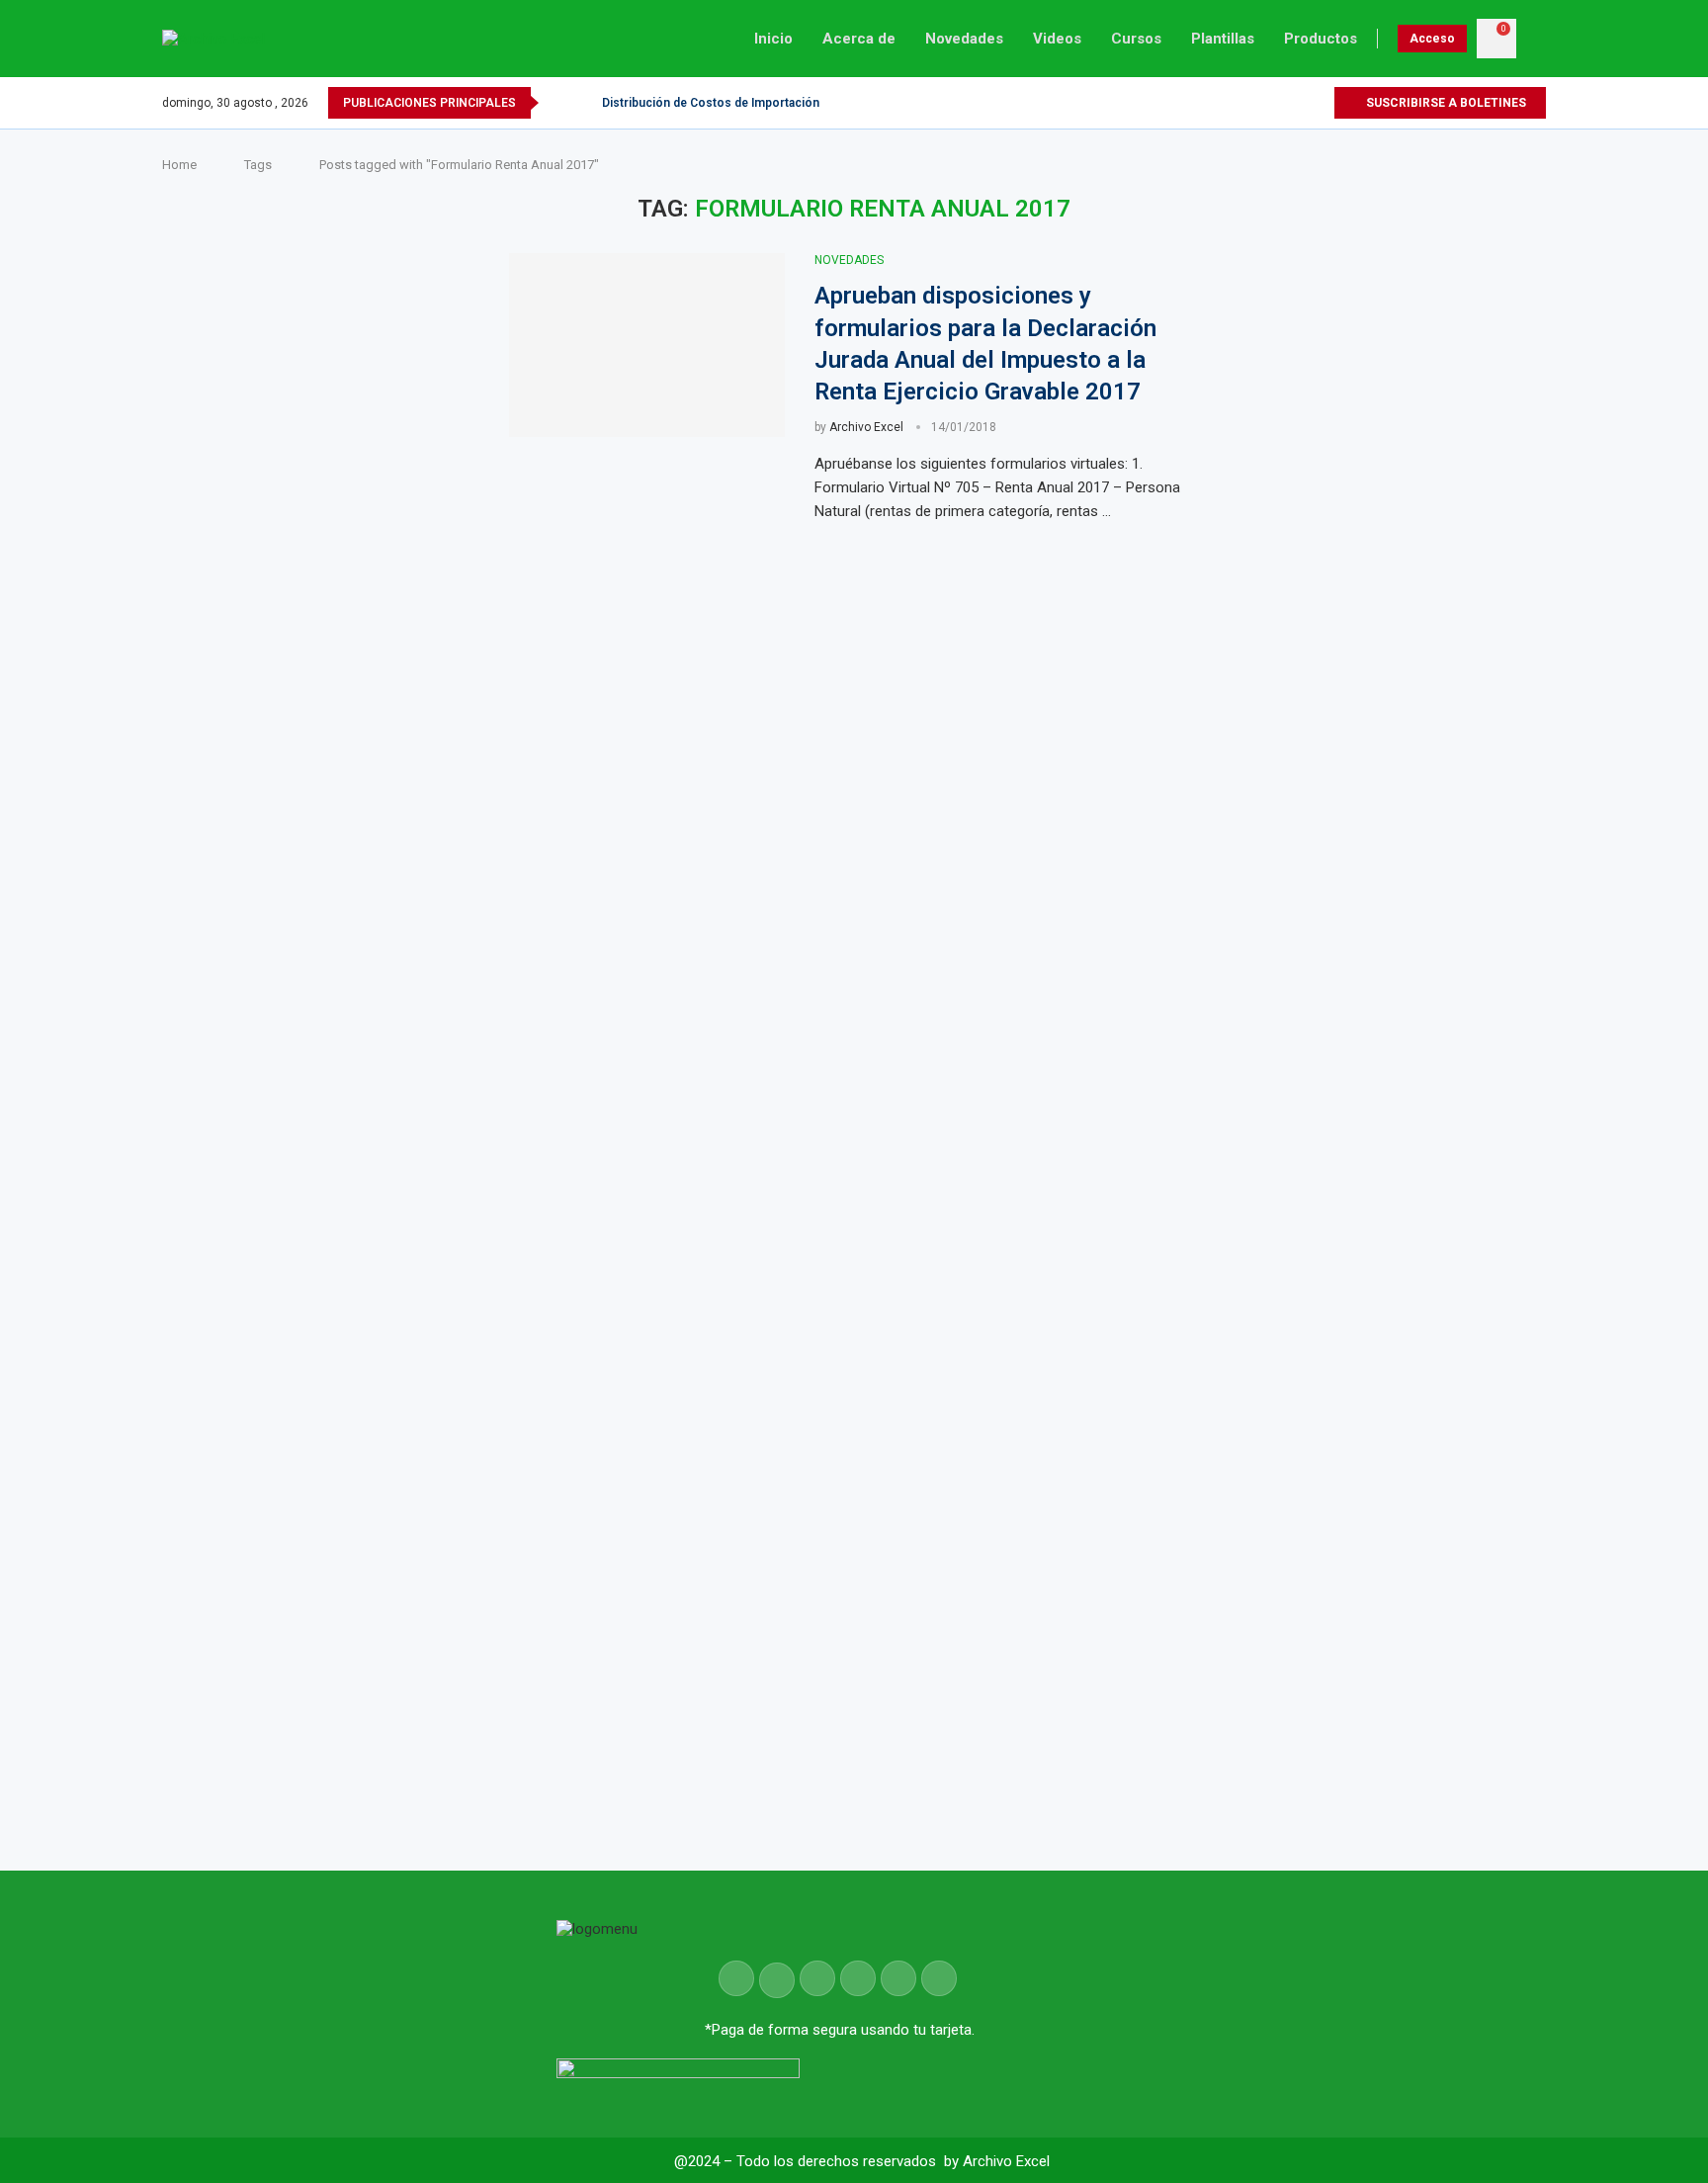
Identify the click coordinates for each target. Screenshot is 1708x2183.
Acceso (1432, 39)
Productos (1321, 39)
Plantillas (1223, 39)
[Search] (1536, 39)
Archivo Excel (866, 427)
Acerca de (859, 39)
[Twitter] (1273, 103)
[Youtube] (1295, 103)
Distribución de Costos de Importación (711, 103)
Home (179, 165)
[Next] (583, 103)
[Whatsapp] (1318, 103)
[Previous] (557, 103)
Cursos (1136, 39)
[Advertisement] (1397, 927)
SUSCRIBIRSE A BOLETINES (1445, 103)
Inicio (773, 39)
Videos (1057, 39)
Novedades (964, 39)
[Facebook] (1250, 103)
